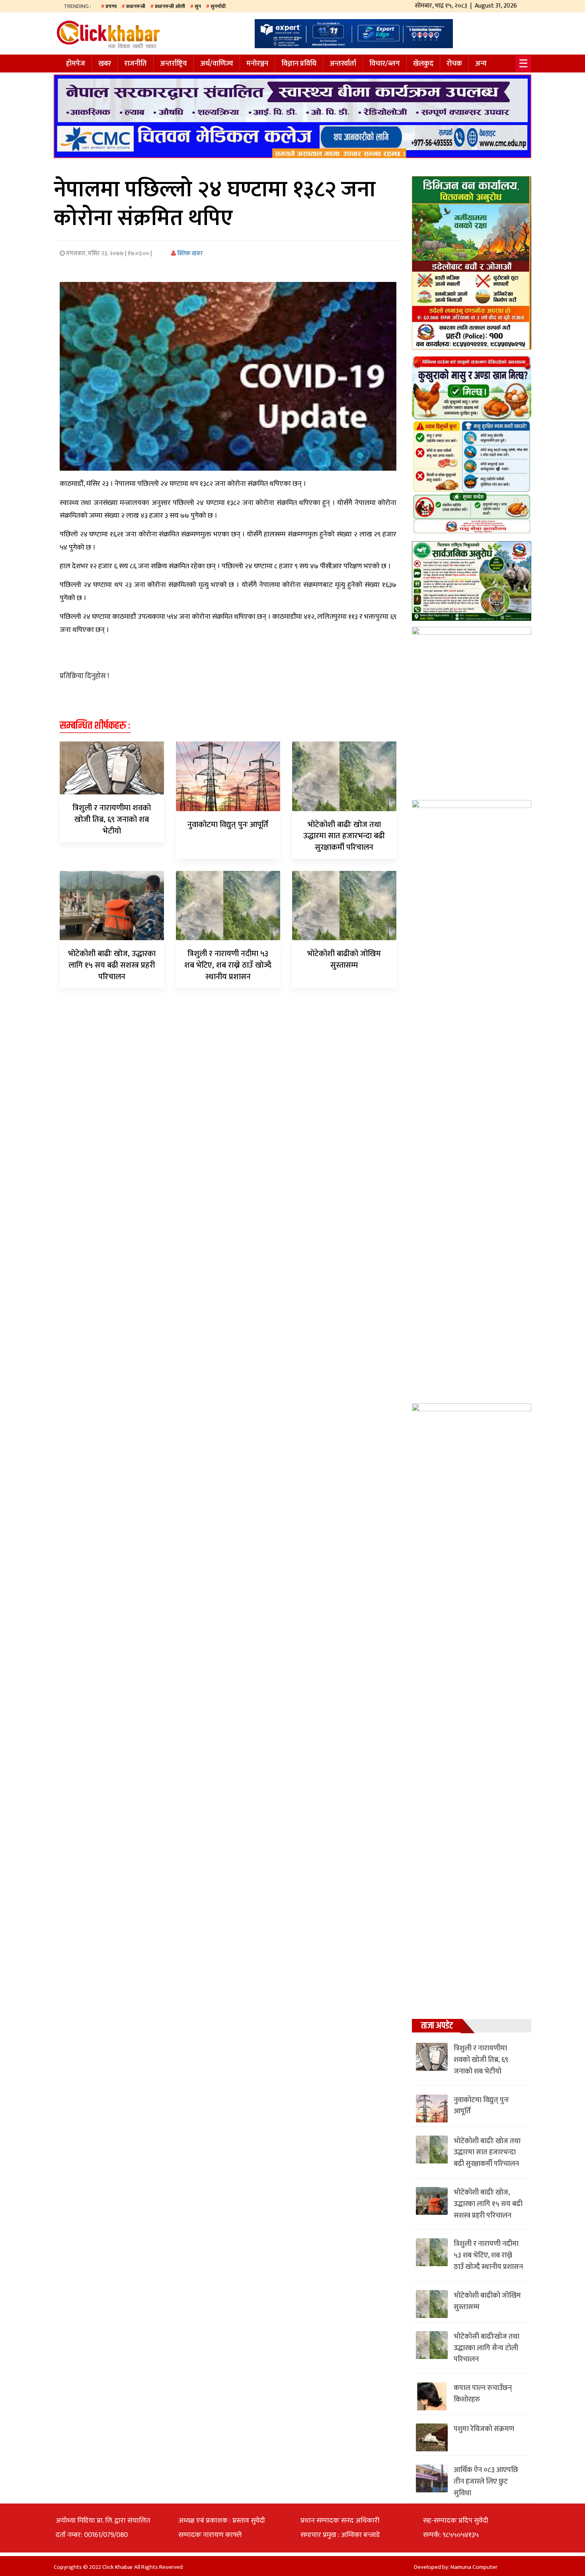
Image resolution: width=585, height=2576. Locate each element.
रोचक (454, 64)
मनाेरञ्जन (257, 64)
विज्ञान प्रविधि (299, 64)
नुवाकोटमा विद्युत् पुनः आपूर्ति (228, 825)
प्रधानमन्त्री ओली (170, 6)
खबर (105, 64)
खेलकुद (423, 64)
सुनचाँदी (218, 6)
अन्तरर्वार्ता (343, 64)
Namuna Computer (474, 2567)
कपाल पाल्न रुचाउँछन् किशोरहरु (483, 2394)
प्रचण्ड (111, 6)
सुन (198, 6)
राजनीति (136, 64)
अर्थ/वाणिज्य (217, 64)
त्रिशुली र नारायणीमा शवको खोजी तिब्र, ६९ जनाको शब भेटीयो (112, 820)
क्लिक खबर (189, 253)
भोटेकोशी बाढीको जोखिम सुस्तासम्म (344, 959)
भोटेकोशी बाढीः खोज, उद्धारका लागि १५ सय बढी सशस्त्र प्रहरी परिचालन (112, 965)
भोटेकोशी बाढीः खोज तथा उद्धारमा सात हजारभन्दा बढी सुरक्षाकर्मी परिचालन (344, 836)
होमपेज (76, 64)
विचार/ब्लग (385, 64)
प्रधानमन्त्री (136, 6)
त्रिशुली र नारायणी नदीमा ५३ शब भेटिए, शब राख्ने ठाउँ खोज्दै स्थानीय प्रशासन (228, 965)
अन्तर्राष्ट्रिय (174, 64)
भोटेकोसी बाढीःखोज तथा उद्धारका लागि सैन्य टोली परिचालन (487, 2348)
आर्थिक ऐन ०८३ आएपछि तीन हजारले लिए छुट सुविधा (486, 2482)
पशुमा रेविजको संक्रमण (484, 2429)
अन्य (481, 64)
